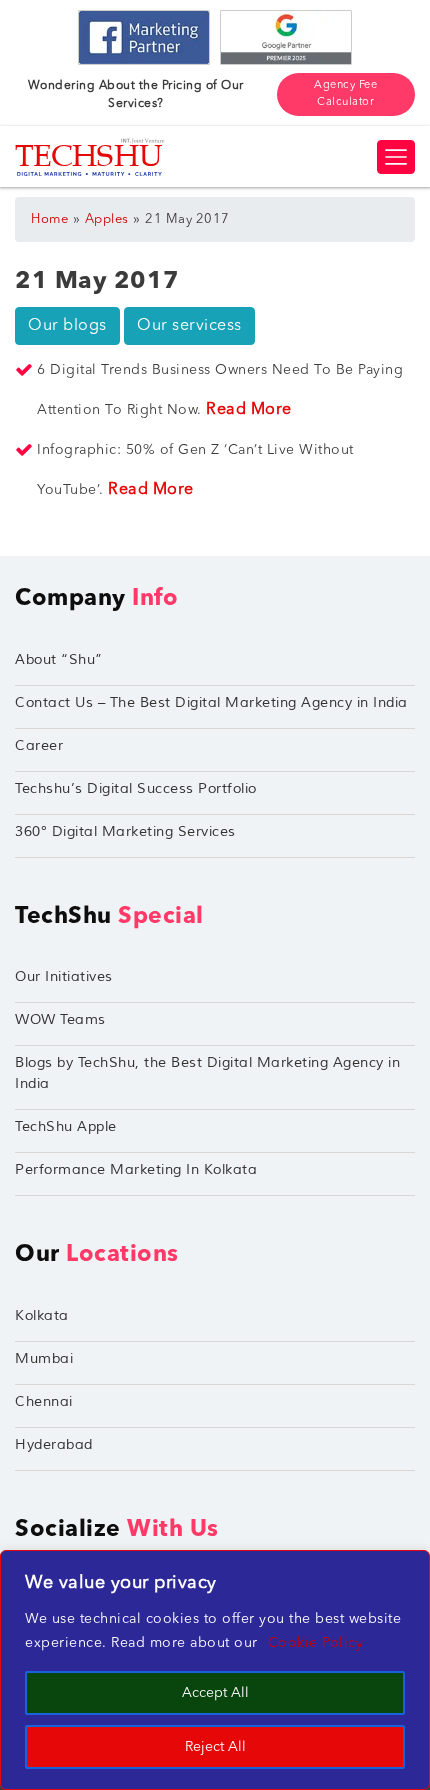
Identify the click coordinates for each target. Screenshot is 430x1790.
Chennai (44, 1401)
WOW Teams (60, 1019)
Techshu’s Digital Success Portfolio (136, 788)
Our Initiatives (64, 976)
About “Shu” (59, 659)
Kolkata (42, 1315)
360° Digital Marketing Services (125, 831)
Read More (249, 410)
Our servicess (189, 326)
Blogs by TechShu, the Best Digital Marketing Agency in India (207, 1073)
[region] (215, 1670)
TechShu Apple (66, 1126)
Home (49, 219)
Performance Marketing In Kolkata (136, 1169)
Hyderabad (54, 1444)
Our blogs (67, 326)
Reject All (215, 1747)
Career (39, 745)
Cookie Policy (316, 1643)
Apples (107, 219)
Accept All (215, 1693)
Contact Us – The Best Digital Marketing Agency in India (211, 702)
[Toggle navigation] (396, 157)
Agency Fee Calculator (345, 94)
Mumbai (44, 1358)
